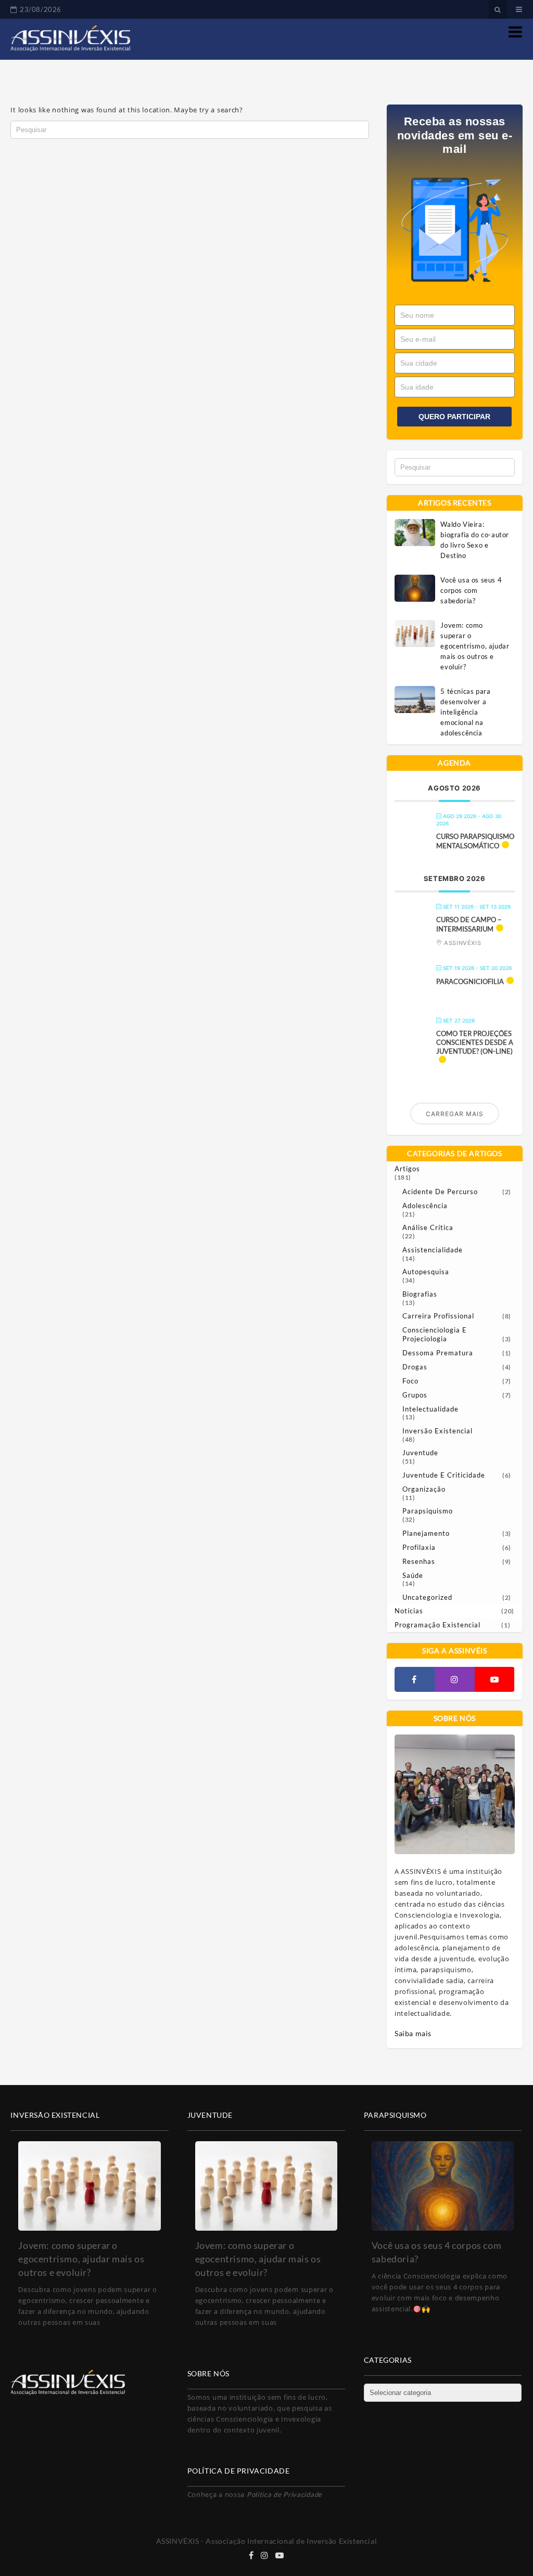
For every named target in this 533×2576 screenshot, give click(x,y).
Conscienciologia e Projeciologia (435, 1334)
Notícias (409, 1611)
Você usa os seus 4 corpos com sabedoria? (471, 590)
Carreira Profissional (438, 1316)
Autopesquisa (426, 1272)
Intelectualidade (430, 1409)
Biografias (420, 1294)
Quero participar (454, 417)
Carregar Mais (455, 1114)
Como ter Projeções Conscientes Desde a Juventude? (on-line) (475, 1042)
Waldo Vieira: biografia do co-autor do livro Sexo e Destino (475, 540)
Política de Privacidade (284, 2494)
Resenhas (419, 1561)
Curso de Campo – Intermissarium (469, 924)
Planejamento (426, 1533)
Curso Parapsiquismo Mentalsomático (475, 841)
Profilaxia (419, 1547)
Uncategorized (427, 1597)
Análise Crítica (428, 1227)
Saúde (413, 1575)
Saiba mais (413, 2033)
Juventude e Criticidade (444, 1475)
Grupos (415, 1395)
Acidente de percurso (440, 1192)
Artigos (407, 1169)
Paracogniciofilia (470, 981)
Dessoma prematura (438, 1353)
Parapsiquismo (428, 1511)
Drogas (415, 1367)
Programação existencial (437, 1625)
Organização (424, 1489)
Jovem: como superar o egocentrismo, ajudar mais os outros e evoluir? (475, 646)
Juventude (420, 1453)
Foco (410, 1381)
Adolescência (425, 1206)
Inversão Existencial (437, 1431)
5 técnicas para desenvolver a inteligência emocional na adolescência (465, 712)
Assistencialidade (433, 1250)
